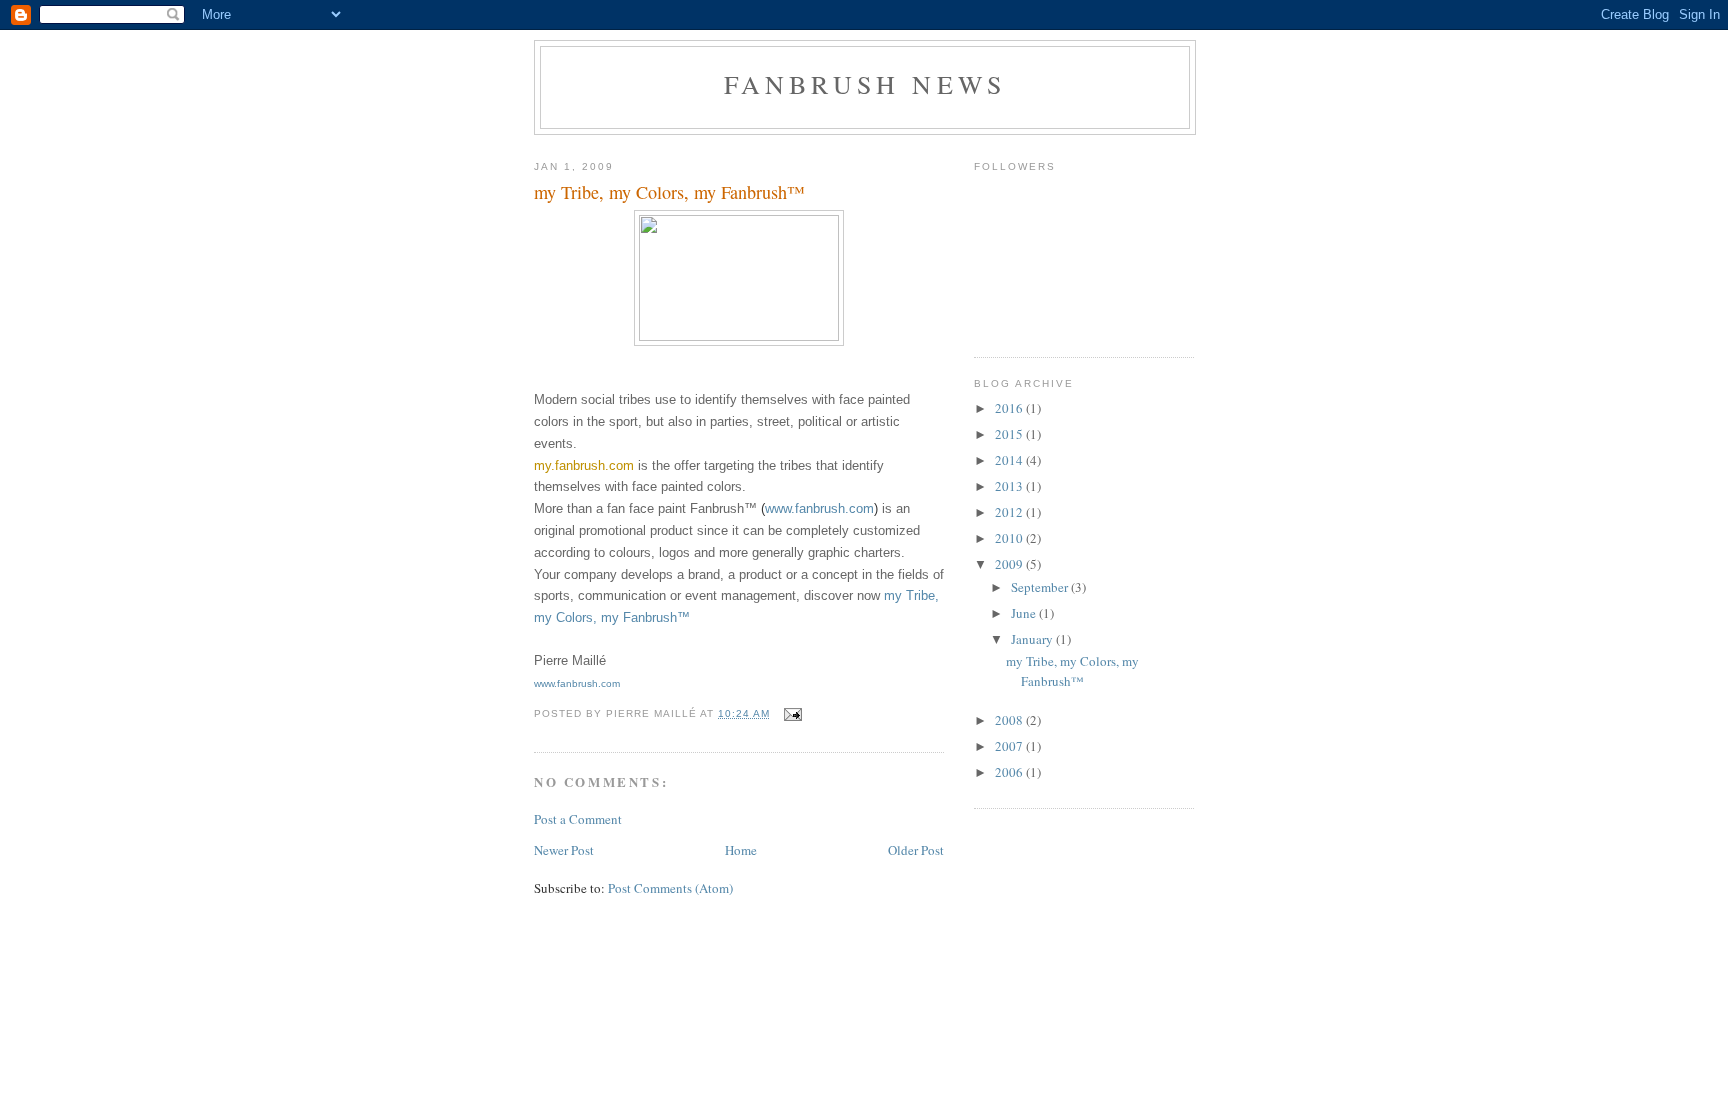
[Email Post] (792, 713)
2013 (1010, 486)
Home (741, 850)
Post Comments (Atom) (670, 888)
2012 (1010, 512)
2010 (1010, 538)
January (1033, 639)
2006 (1010, 772)
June (1025, 613)
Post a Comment (578, 819)
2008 (1010, 720)
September (1041, 587)
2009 (1010, 564)
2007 (1010, 746)
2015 (1010, 434)
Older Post (916, 850)
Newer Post (564, 850)
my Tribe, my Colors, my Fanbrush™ (1072, 671)
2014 (1010, 460)
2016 (1010, 408)
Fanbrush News (865, 84)
